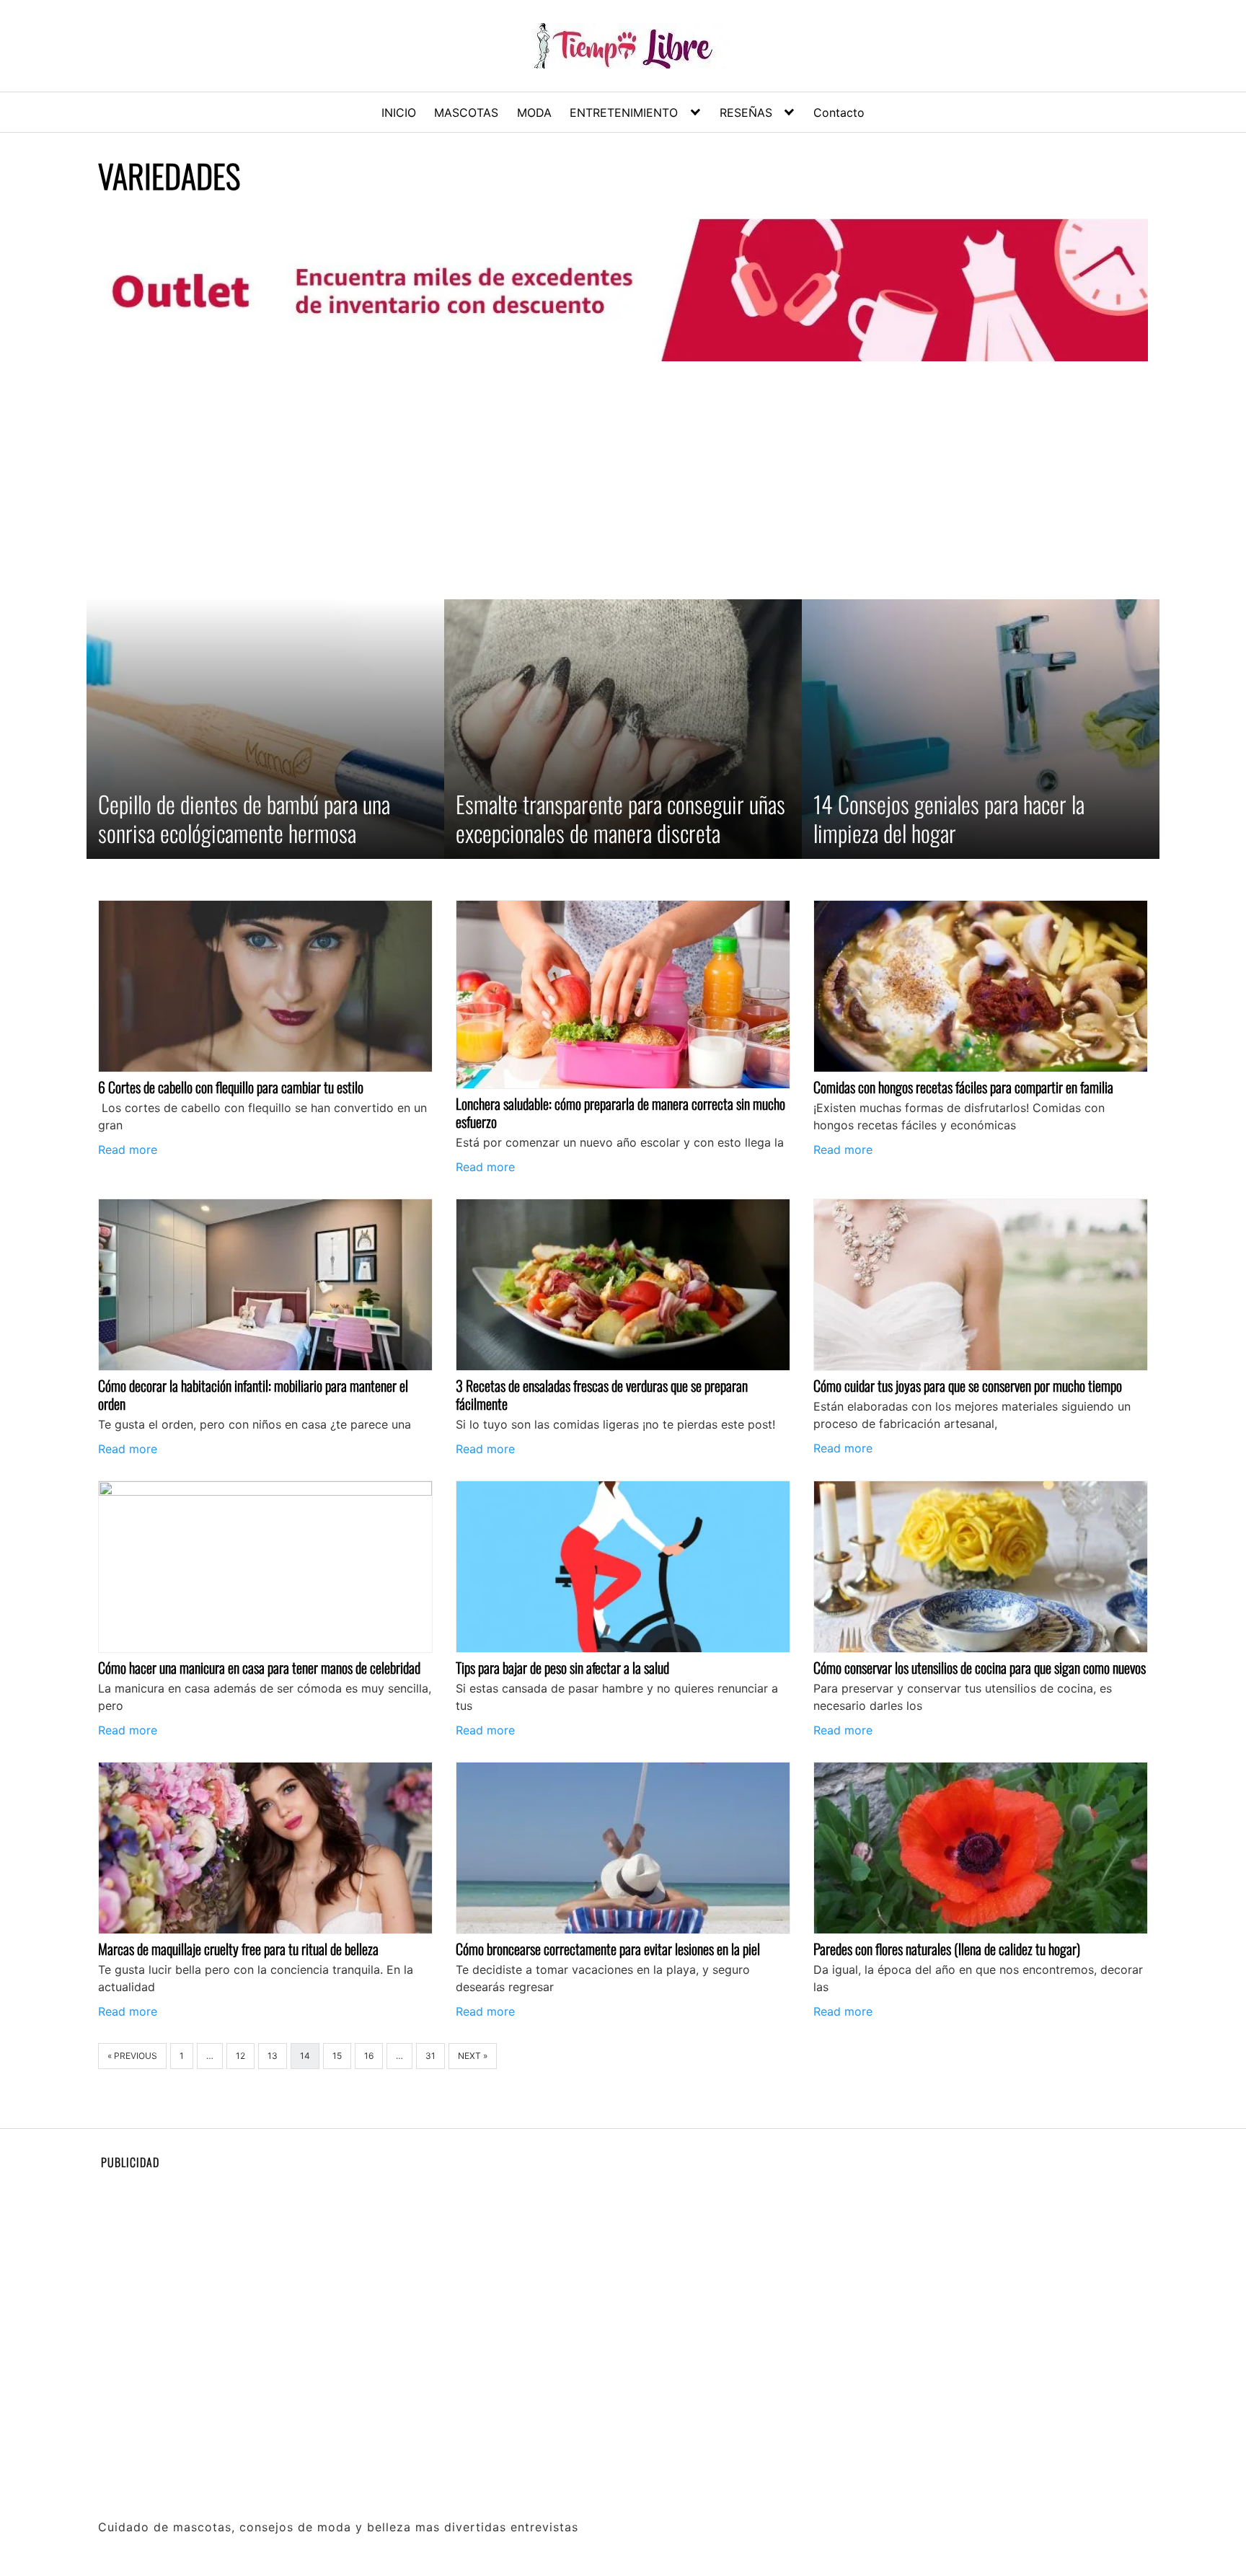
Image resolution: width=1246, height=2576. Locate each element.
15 (337, 2056)
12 (240, 2056)
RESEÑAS (746, 113)
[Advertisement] (623, 480)
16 (369, 2056)
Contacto (839, 113)
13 (273, 2056)
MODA (534, 113)
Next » (473, 2056)
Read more (128, 1150)
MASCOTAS (466, 113)
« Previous (132, 2056)
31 (430, 2056)
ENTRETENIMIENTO (624, 113)
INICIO (399, 113)
